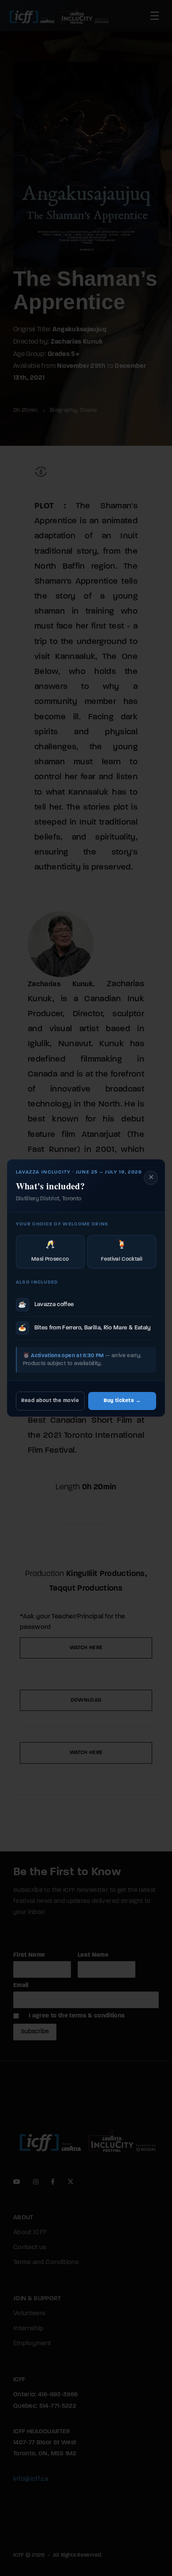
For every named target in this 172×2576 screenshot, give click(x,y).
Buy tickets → (122, 1401)
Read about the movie (50, 1401)
